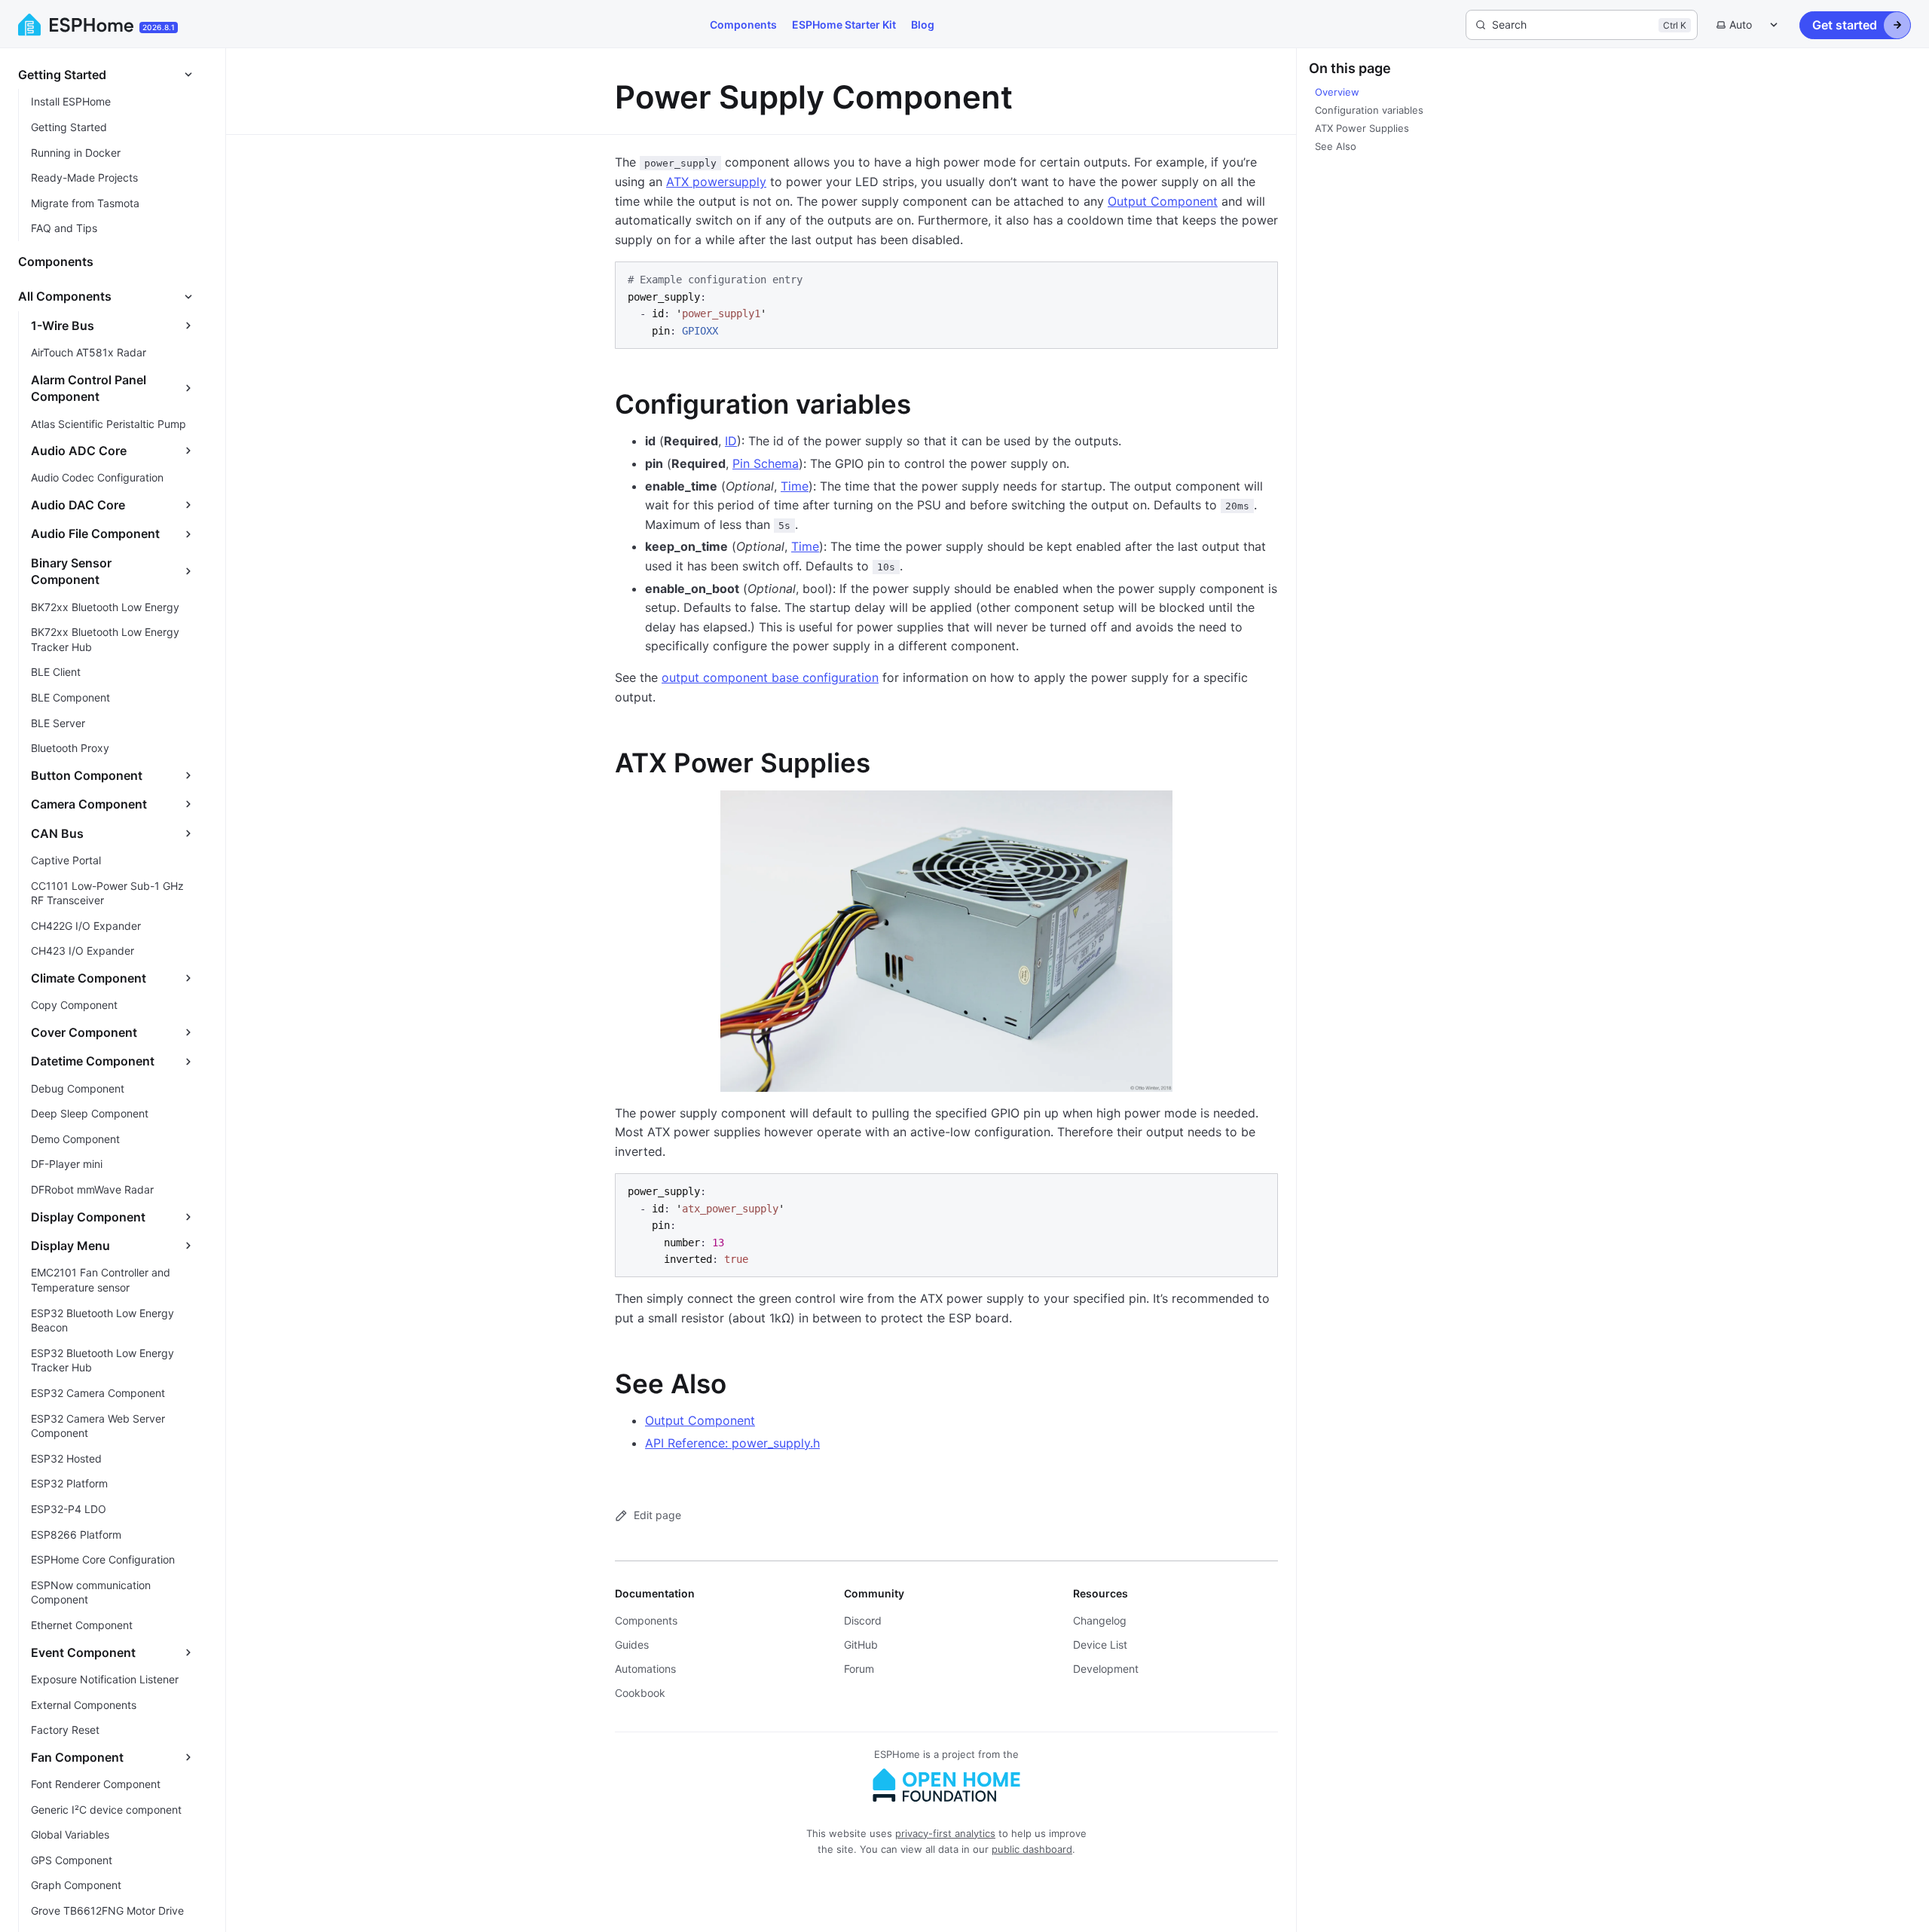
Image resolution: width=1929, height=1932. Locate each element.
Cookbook (640, 1693)
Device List (1100, 1645)
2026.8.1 (159, 27)
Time (795, 486)
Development (1106, 1669)
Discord (863, 1620)
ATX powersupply (716, 182)
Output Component (1163, 201)
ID (731, 441)
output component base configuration (770, 677)
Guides (632, 1645)
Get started (1845, 25)
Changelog (1100, 1620)
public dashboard (1032, 1849)
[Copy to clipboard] (1259, 280)
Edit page (657, 1515)
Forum (859, 1669)
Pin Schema (766, 463)
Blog (923, 24)
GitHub (861, 1645)
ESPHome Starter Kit (844, 24)
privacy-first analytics (945, 1833)
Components (743, 24)
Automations (645, 1669)
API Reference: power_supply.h (732, 1443)
